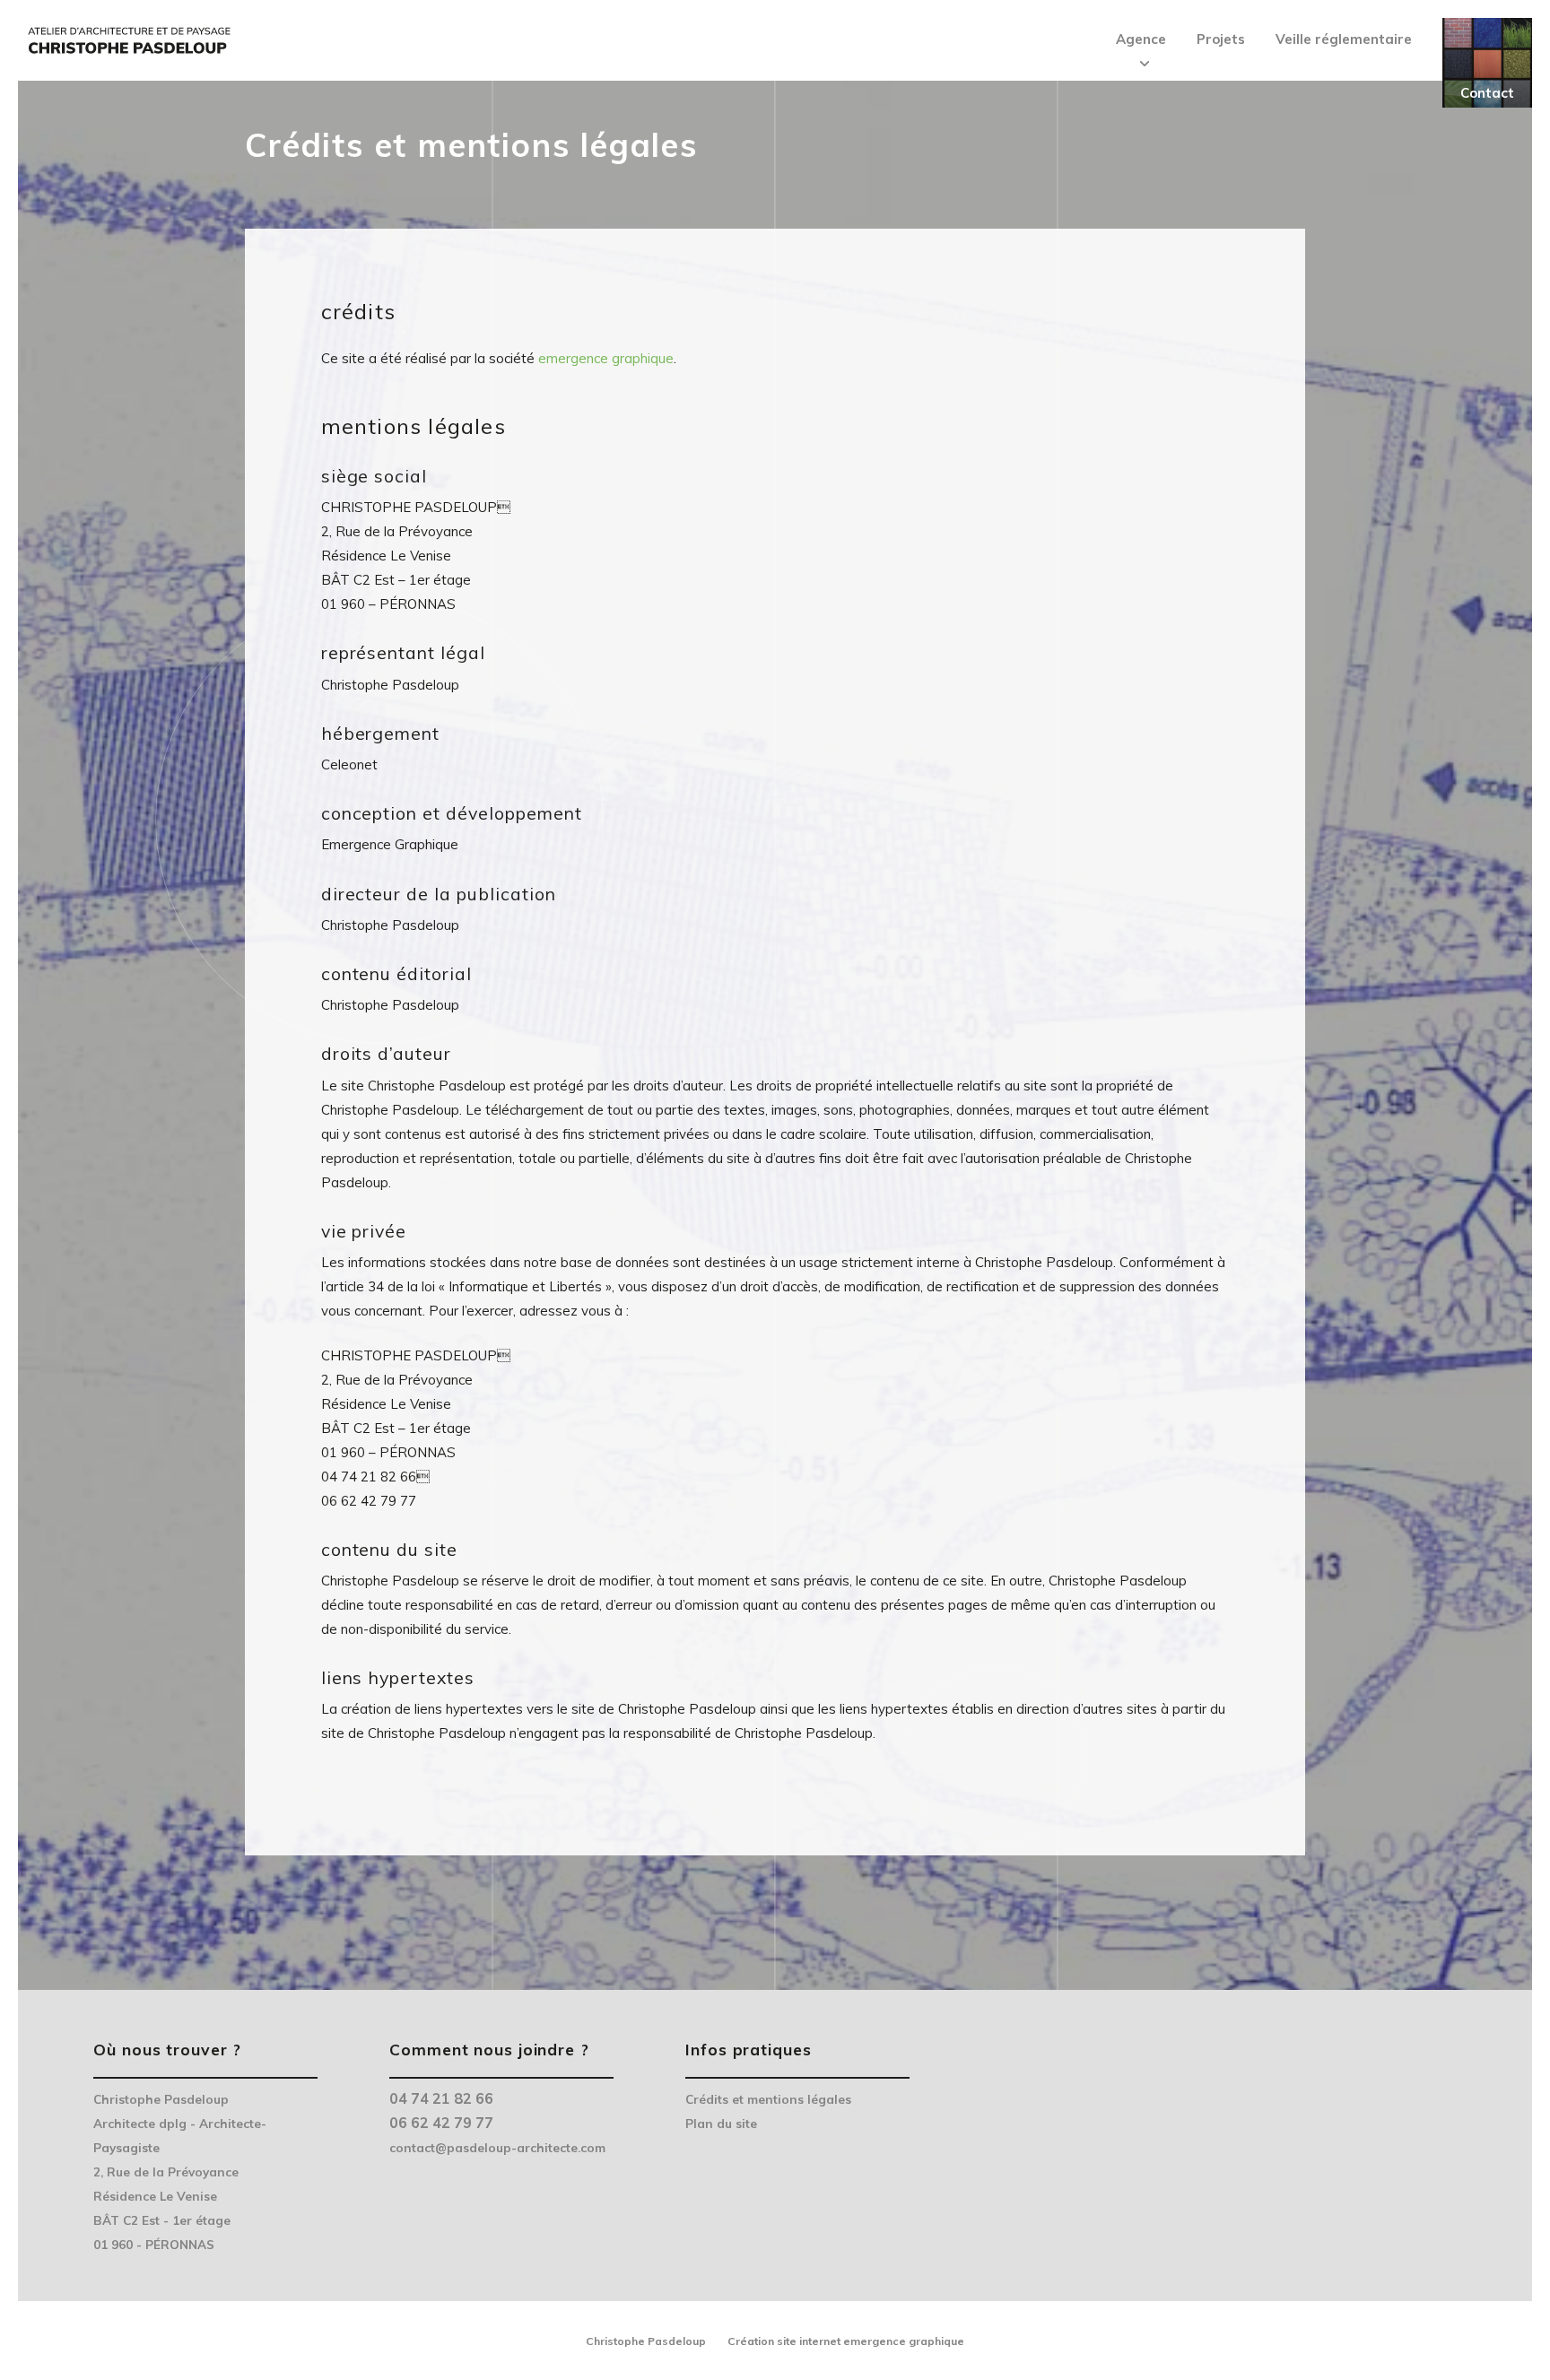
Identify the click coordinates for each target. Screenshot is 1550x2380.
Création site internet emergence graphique (846, 2341)
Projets (1221, 39)
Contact (1487, 93)
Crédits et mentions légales (768, 2099)
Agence (1141, 39)
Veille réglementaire (1344, 39)
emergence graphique (606, 358)
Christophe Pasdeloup (646, 2341)
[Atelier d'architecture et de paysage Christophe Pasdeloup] (128, 36)
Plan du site (721, 2123)
